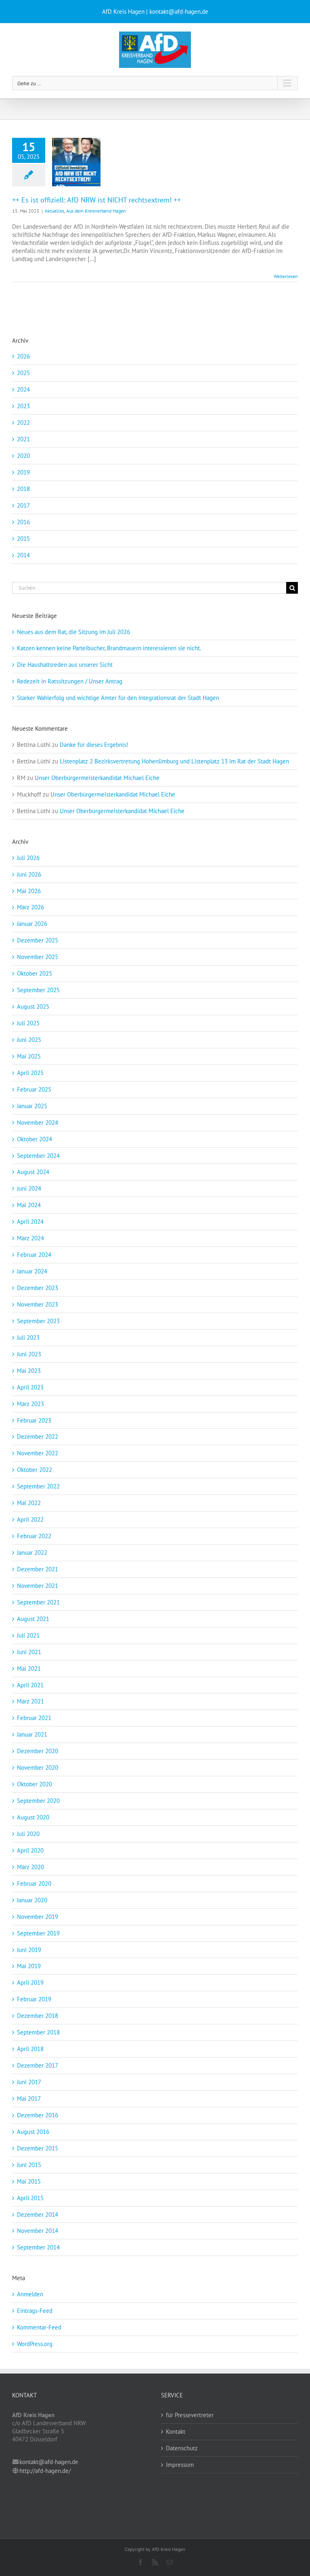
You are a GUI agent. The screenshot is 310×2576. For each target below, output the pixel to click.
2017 (23, 505)
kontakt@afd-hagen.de (49, 2462)
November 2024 (38, 1123)
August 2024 (33, 1172)
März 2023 (30, 1404)
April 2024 (30, 1222)
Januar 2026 (32, 924)
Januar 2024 (32, 1271)
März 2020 (30, 1867)
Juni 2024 (29, 1188)
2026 (23, 356)
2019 (23, 472)
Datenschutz (182, 2448)
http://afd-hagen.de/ (45, 2471)
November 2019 (38, 1917)
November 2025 (38, 957)
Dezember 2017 (38, 2065)
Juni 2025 (29, 1040)
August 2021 (33, 1619)
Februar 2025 (34, 1089)
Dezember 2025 (38, 940)
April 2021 (30, 1685)
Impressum (180, 2465)
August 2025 (33, 1007)
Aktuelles (54, 211)
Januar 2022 (32, 1553)
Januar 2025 (32, 1106)
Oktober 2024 (35, 1139)
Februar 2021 (34, 1718)
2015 (23, 539)
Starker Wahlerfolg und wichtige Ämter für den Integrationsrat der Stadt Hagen (118, 698)
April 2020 (30, 1850)
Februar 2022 (34, 1536)
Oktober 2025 (35, 973)
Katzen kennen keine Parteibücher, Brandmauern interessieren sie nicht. (109, 648)
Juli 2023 (28, 1338)
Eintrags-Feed (35, 2311)
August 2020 (33, 1817)
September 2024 (38, 1156)
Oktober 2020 (35, 1784)
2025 (23, 373)
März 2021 (30, 1701)
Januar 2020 (32, 1900)
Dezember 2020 (38, 1751)
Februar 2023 (34, 1420)
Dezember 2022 (38, 1437)
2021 (23, 439)
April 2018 (30, 2049)
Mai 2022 (29, 1503)
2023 (23, 406)
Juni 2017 (29, 2082)
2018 (23, 489)
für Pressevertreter (190, 2415)
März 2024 (30, 1238)
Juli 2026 (28, 858)
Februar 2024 (34, 1255)
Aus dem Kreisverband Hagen (96, 211)
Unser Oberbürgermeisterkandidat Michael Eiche (97, 778)
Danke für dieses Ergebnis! (94, 745)
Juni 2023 (29, 1354)
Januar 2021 (32, 1734)
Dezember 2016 (38, 2115)
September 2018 (38, 2032)
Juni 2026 (29, 874)
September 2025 (38, 990)
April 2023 (30, 1387)
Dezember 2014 (38, 2214)
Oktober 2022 (35, 1470)
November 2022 (38, 1453)
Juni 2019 (29, 1950)
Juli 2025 (28, 1023)
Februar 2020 (34, 1884)
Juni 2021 (29, 1652)
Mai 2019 (29, 1966)
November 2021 (38, 1586)
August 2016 (33, 2132)
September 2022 (38, 1486)
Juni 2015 (29, 2165)
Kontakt (176, 2432)
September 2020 (38, 1801)
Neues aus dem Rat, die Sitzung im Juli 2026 (73, 632)
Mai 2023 (29, 1371)
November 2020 (38, 1768)
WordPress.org (35, 2344)
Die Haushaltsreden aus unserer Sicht (65, 665)
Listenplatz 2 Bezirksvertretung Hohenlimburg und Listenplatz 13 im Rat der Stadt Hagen (174, 761)
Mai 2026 (29, 891)
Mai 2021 (29, 1668)
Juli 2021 (28, 1635)
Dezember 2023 (38, 1288)
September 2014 (38, 2247)
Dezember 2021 (38, 1569)
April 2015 (30, 2198)
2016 (23, 522)
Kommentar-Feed (39, 2327)
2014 (23, 555)
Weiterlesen (286, 276)
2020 (23, 456)
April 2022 (30, 1519)
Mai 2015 (29, 2181)
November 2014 (38, 2231)
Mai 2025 (29, 1056)
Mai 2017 (29, 2099)
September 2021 (38, 1602)
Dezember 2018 (38, 2016)
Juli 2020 (28, 1834)
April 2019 (30, 1983)
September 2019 (38, 1933)
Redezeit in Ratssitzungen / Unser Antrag (70, 681)
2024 (23, 389)
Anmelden (30, 2294)
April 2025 (30, 1073)
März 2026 (30, 907)
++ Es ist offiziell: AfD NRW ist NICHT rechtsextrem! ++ (96, 200)
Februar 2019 (34, 1999)
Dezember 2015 (38, 2148)
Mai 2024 (29, 1205)
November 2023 (38, 1304)
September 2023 (38, 1321)
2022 (23, 423)
